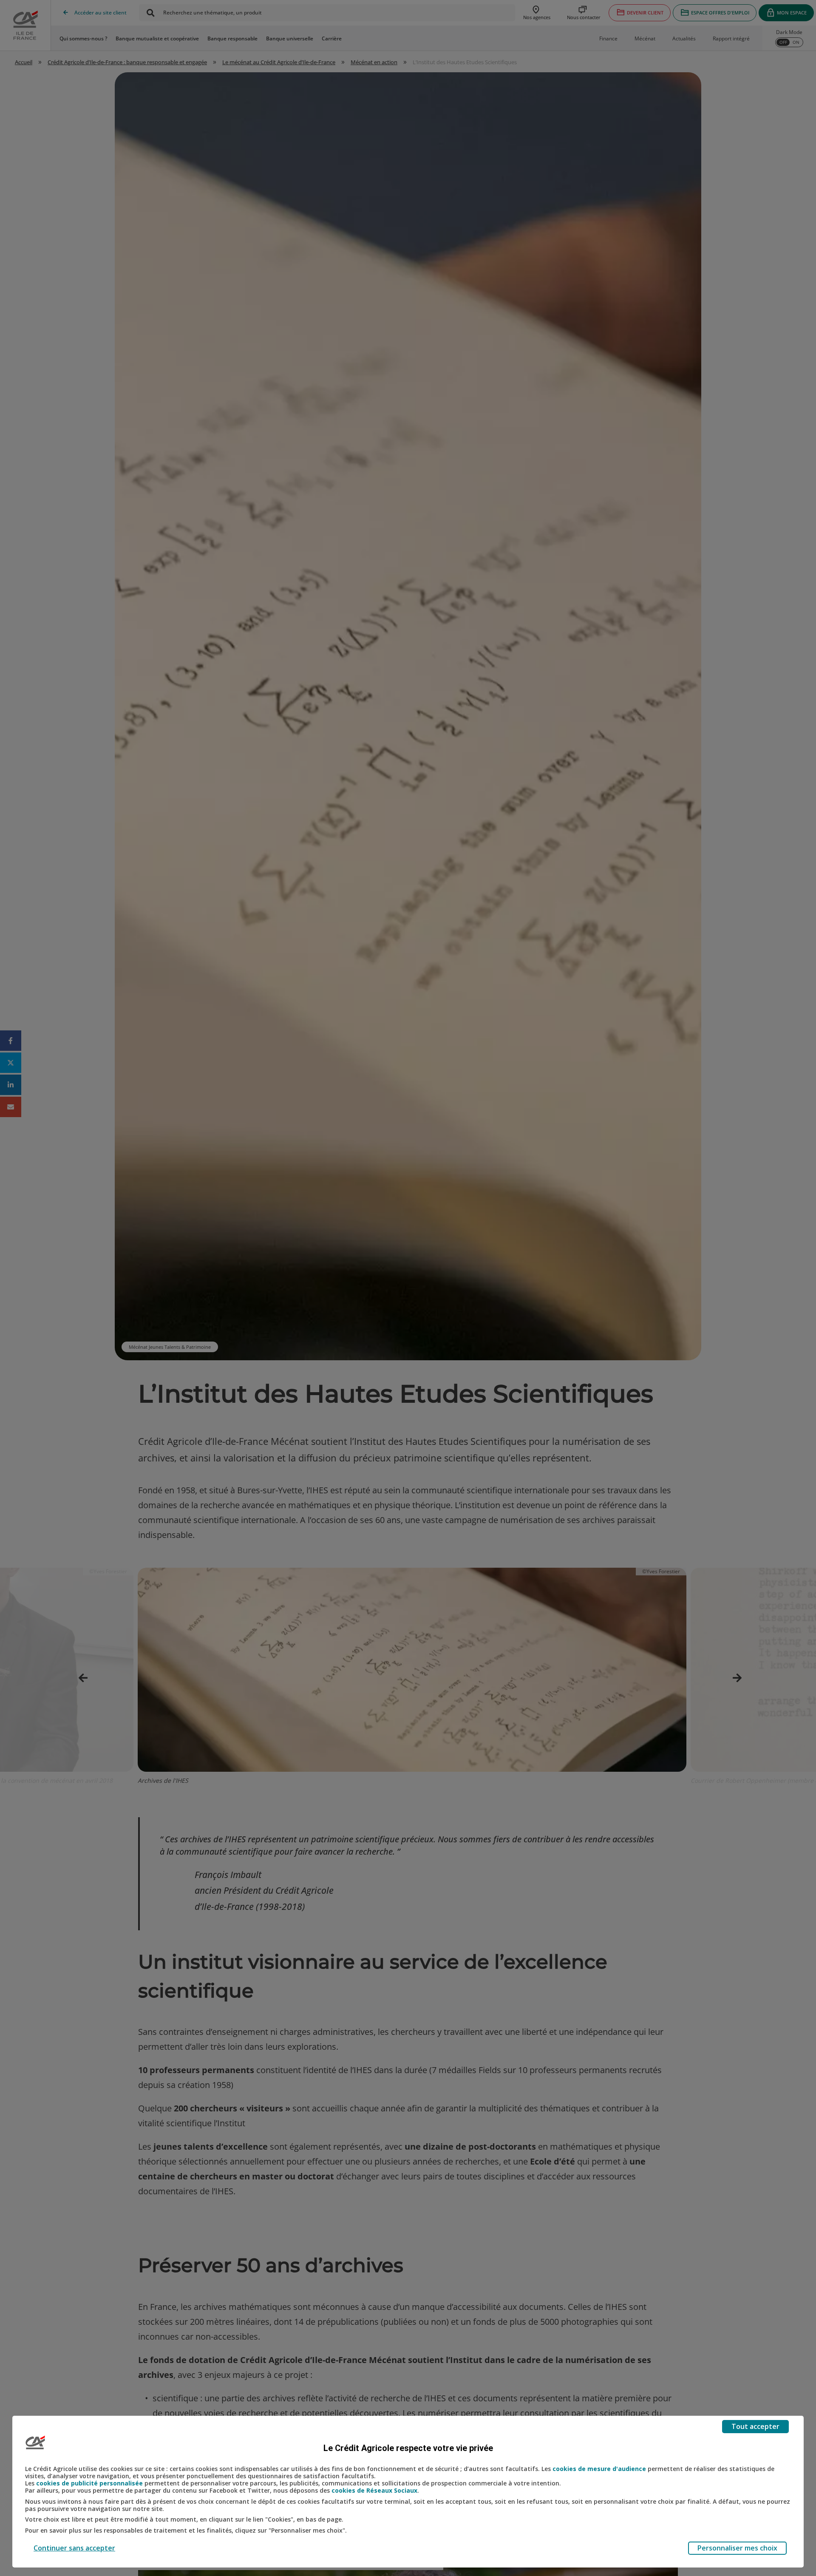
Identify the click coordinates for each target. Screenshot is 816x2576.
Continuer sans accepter (74, 2548)
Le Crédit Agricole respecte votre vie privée (408, 2448)
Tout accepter (755, 2426)
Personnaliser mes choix (737, 2548)
